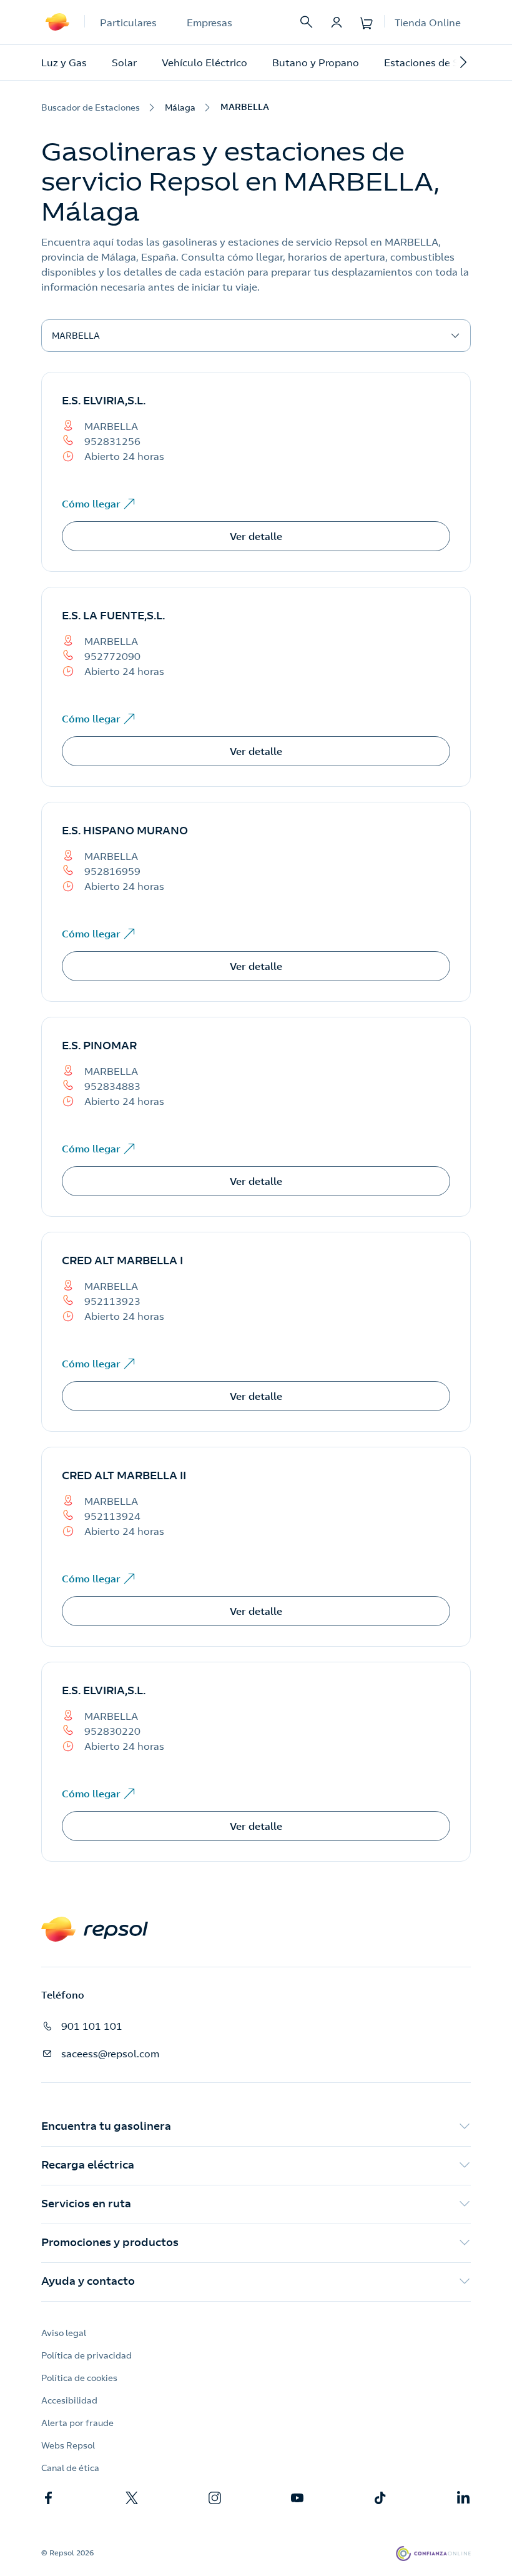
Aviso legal (64, 2333)
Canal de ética (70, 2468)
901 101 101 (92, 2026)
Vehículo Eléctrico (204, 62)
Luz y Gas (64, 62)
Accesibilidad (69, 2400)
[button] (256, 2127)
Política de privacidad (86, 2355)
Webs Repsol (68, 2445)
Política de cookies (79, 2378)
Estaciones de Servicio (437, 62)
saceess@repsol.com (110, 2054)
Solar (124, 62)
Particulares (128, 22)
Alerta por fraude (77, 2423)
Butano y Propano (316, 62)
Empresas (209, 22)
